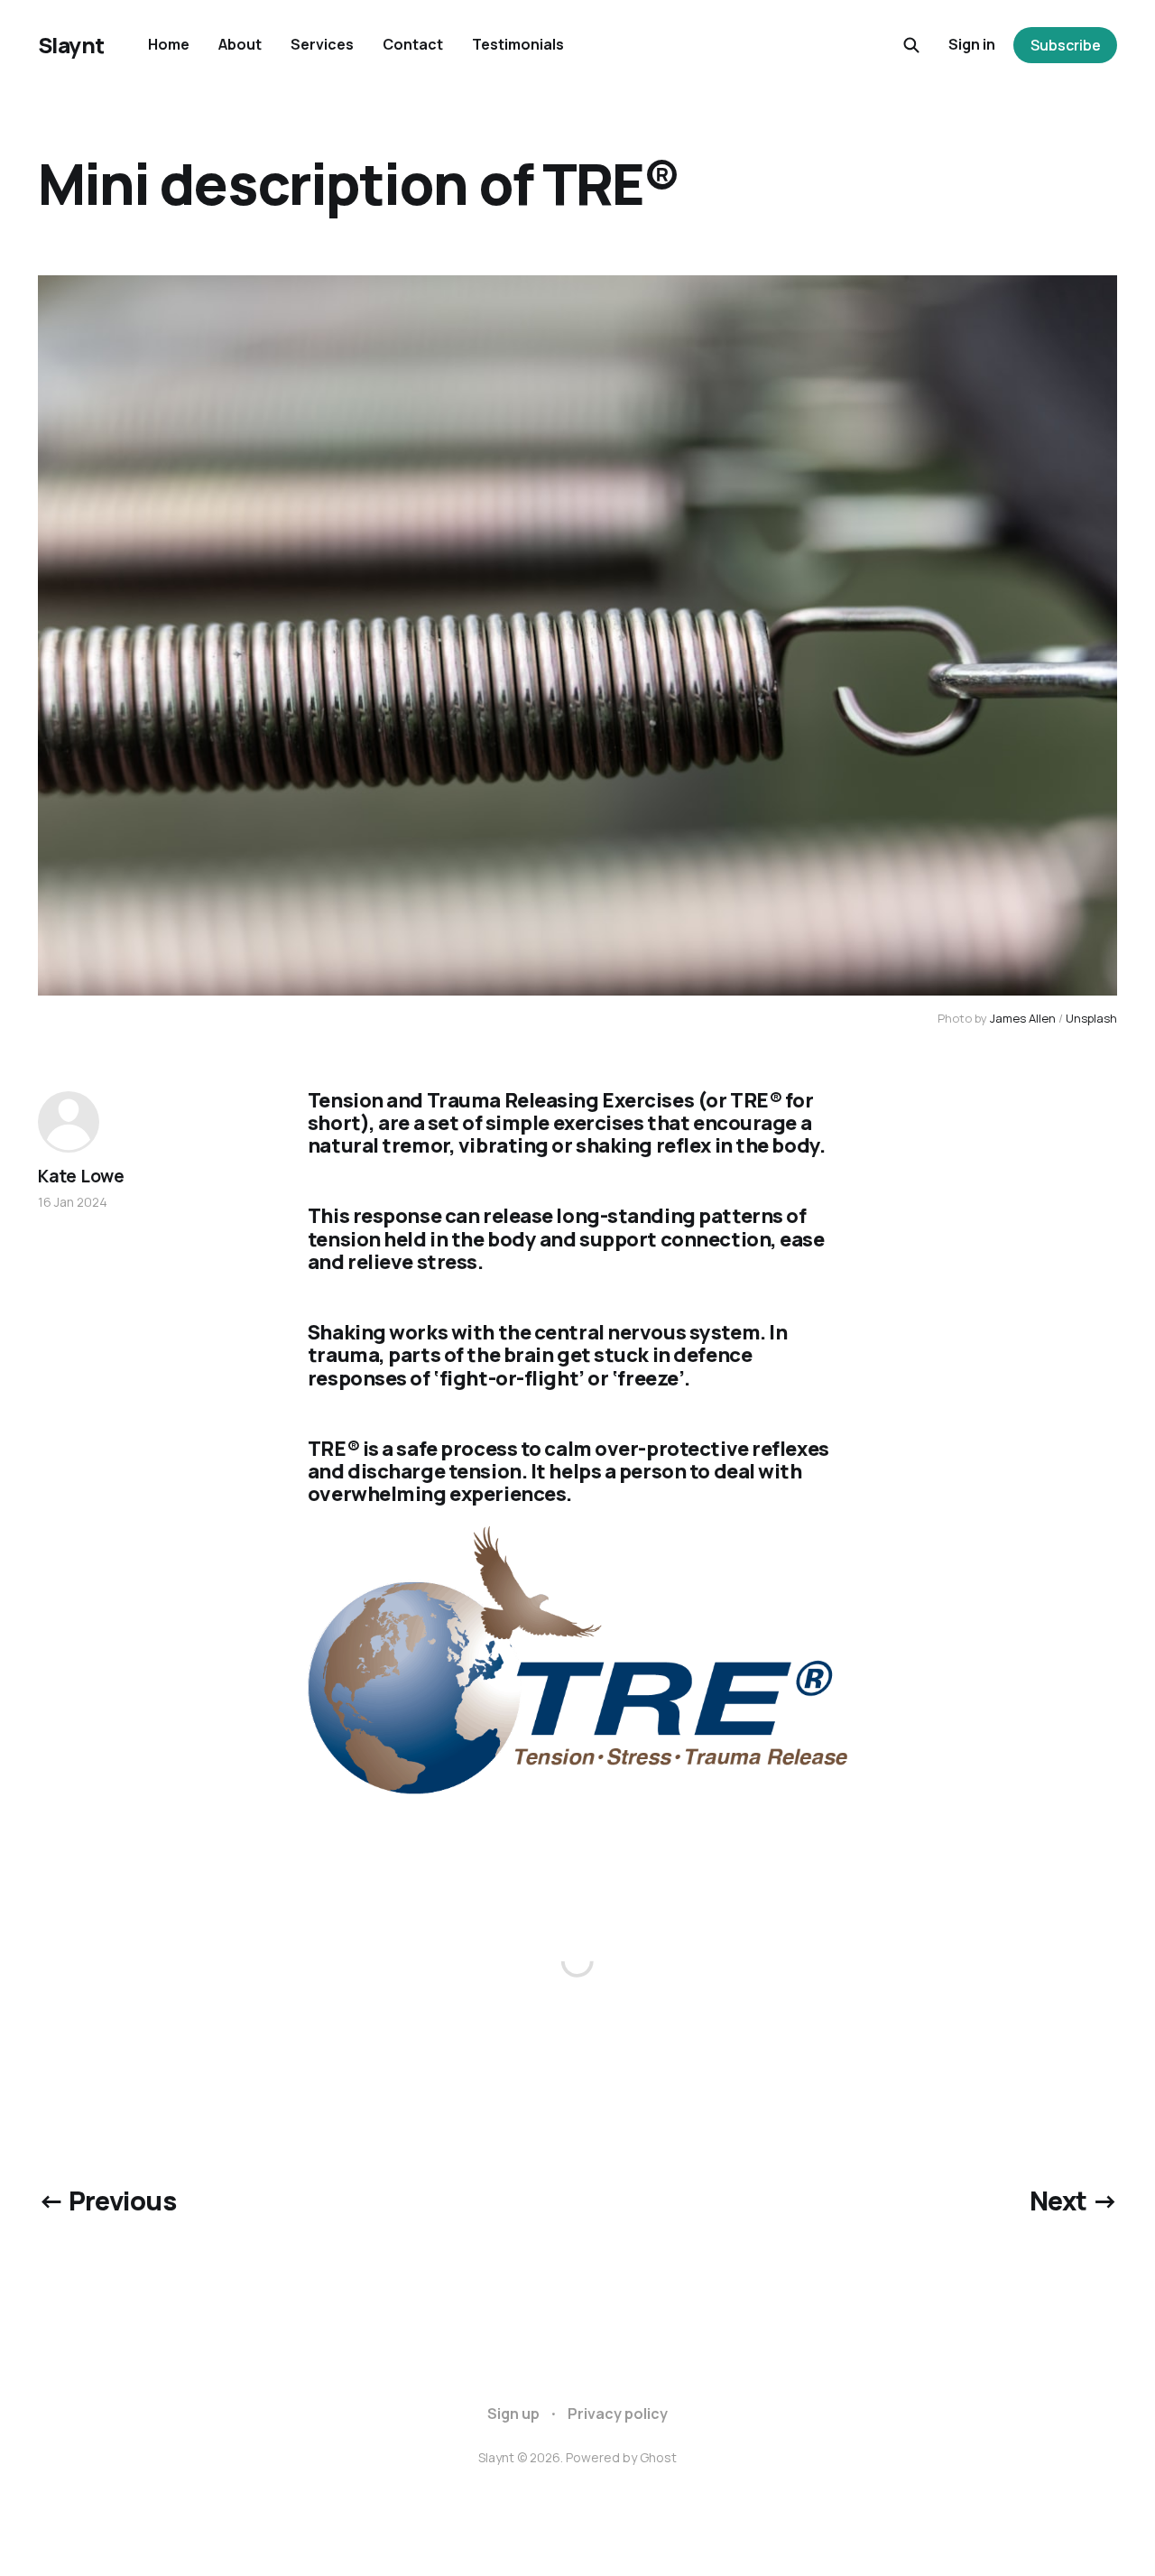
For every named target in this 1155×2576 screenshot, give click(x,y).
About (240, 44)
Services (322, 44)
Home (169, 44)
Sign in (972, 44)
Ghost (658, 2457)
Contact (413, 44)
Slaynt (71, 45)
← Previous (107, 2201)
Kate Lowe (81, 1176)
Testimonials (518, 44)
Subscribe (1066, 45)
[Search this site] (911, 45)
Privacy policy (618, 2414)
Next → (1074, 2201)
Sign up (513, 2414)
